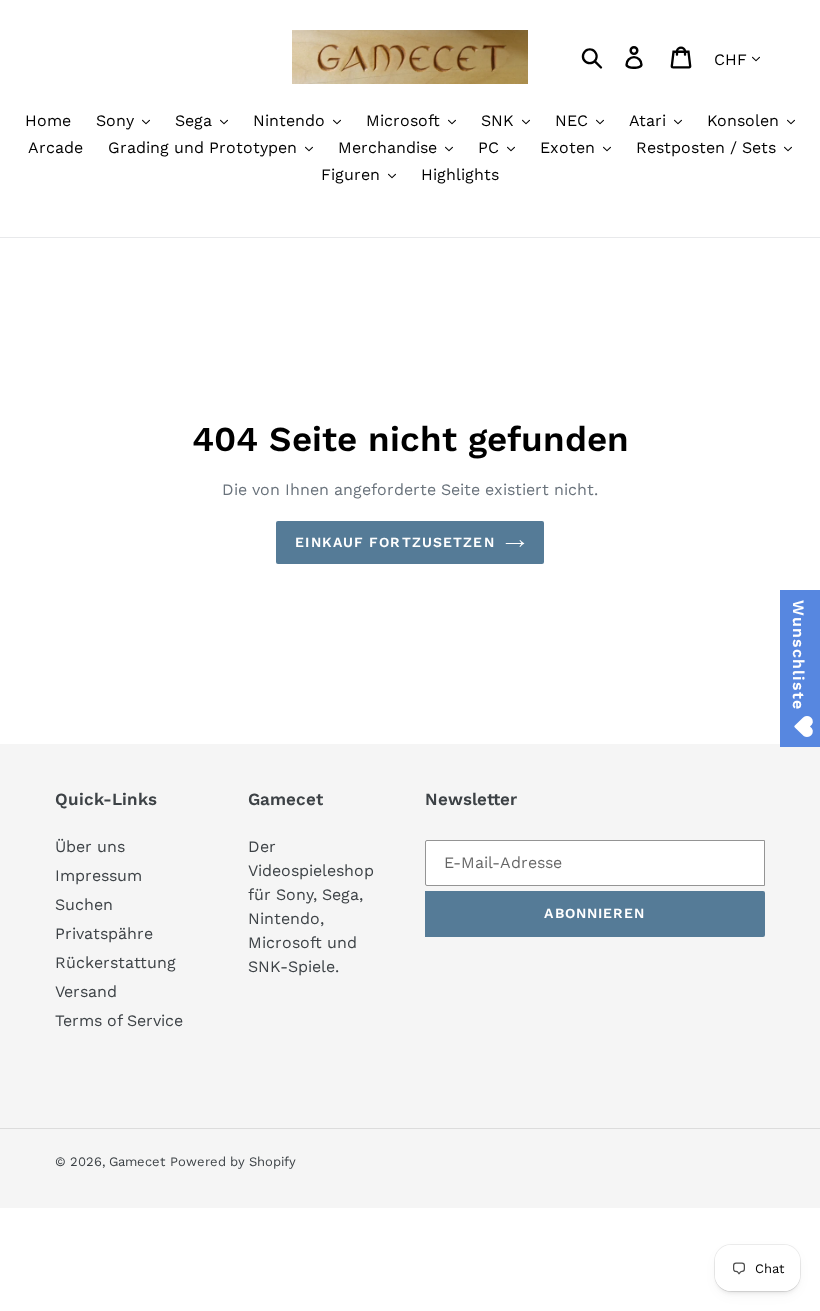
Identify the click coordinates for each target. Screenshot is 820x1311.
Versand (86, 991)
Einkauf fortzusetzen (394, 542)
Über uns (90, 846)
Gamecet (137, 1161)
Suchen (84, 904)
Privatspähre (104, 933)
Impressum (98, 875)
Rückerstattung (115, 962)
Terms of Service (119, 1020)
